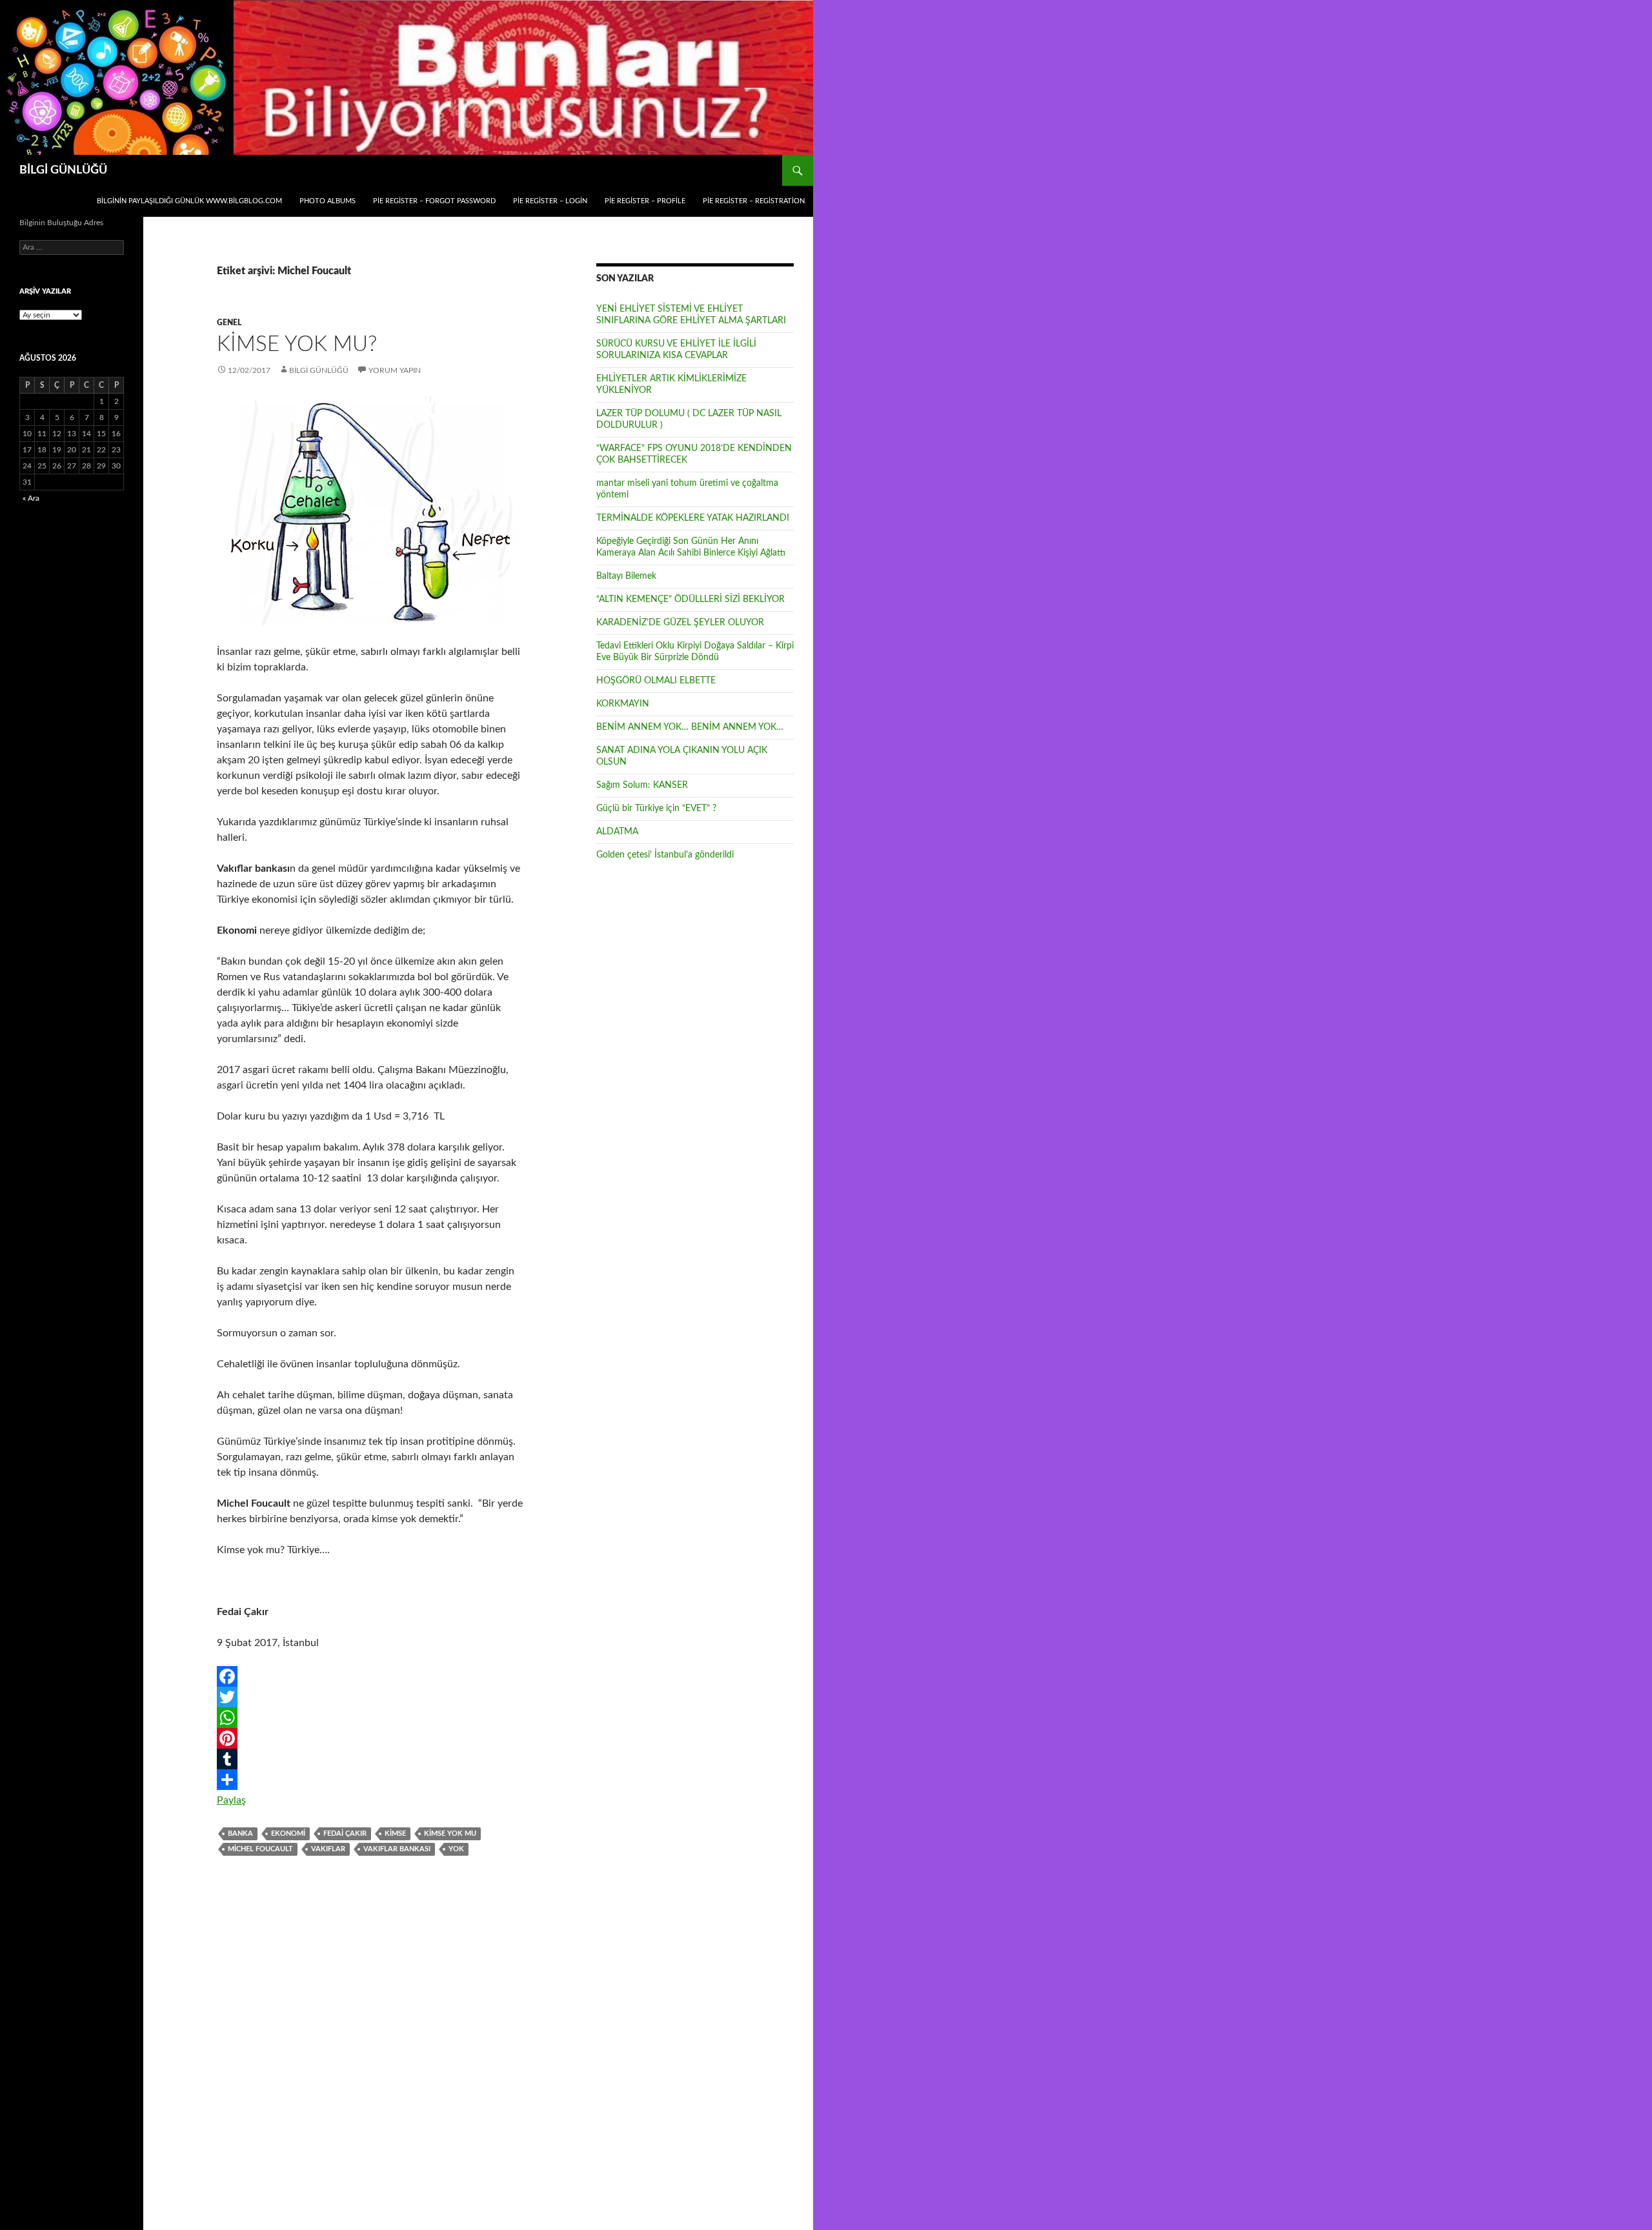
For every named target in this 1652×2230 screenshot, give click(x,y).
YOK (456, 1849)
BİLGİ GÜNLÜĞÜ (63, 170)
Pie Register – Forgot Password (434, 201)
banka (240, 1833)
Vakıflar (328, 1849)
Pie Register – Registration (754, 201)
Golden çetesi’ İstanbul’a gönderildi (665, 855)
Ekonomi (288, 1833)
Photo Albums (327, 201)
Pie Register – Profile (645, 201)
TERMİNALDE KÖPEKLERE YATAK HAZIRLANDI (693, 518)
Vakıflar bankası (397, 1849)
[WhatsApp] (370, 1718)
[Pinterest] (370, 1738)
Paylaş (231, 1800)
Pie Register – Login (550, 201)
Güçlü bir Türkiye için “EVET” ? (656, 809)
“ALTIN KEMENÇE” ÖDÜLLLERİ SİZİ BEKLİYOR (690, 599)
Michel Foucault (260, 1849)
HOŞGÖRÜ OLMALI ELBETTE (656, 681)
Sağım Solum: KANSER (642, 785)
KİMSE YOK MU (450, 1833)
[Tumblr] (370, 1759)
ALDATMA (617, 832)
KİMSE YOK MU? (297, 344)
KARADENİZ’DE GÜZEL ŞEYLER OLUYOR (680, 623)
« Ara (31, 498)
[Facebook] (370, 1676)
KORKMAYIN (623, 704)
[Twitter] (370, 1697)
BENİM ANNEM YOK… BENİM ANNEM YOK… (690, 727)
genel (229, 323)
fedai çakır (345, 1833)
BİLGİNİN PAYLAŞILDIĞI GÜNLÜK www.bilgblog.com (189, 201)
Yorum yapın (395, 370)
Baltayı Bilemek (626, 576)
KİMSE (395, 1833)
